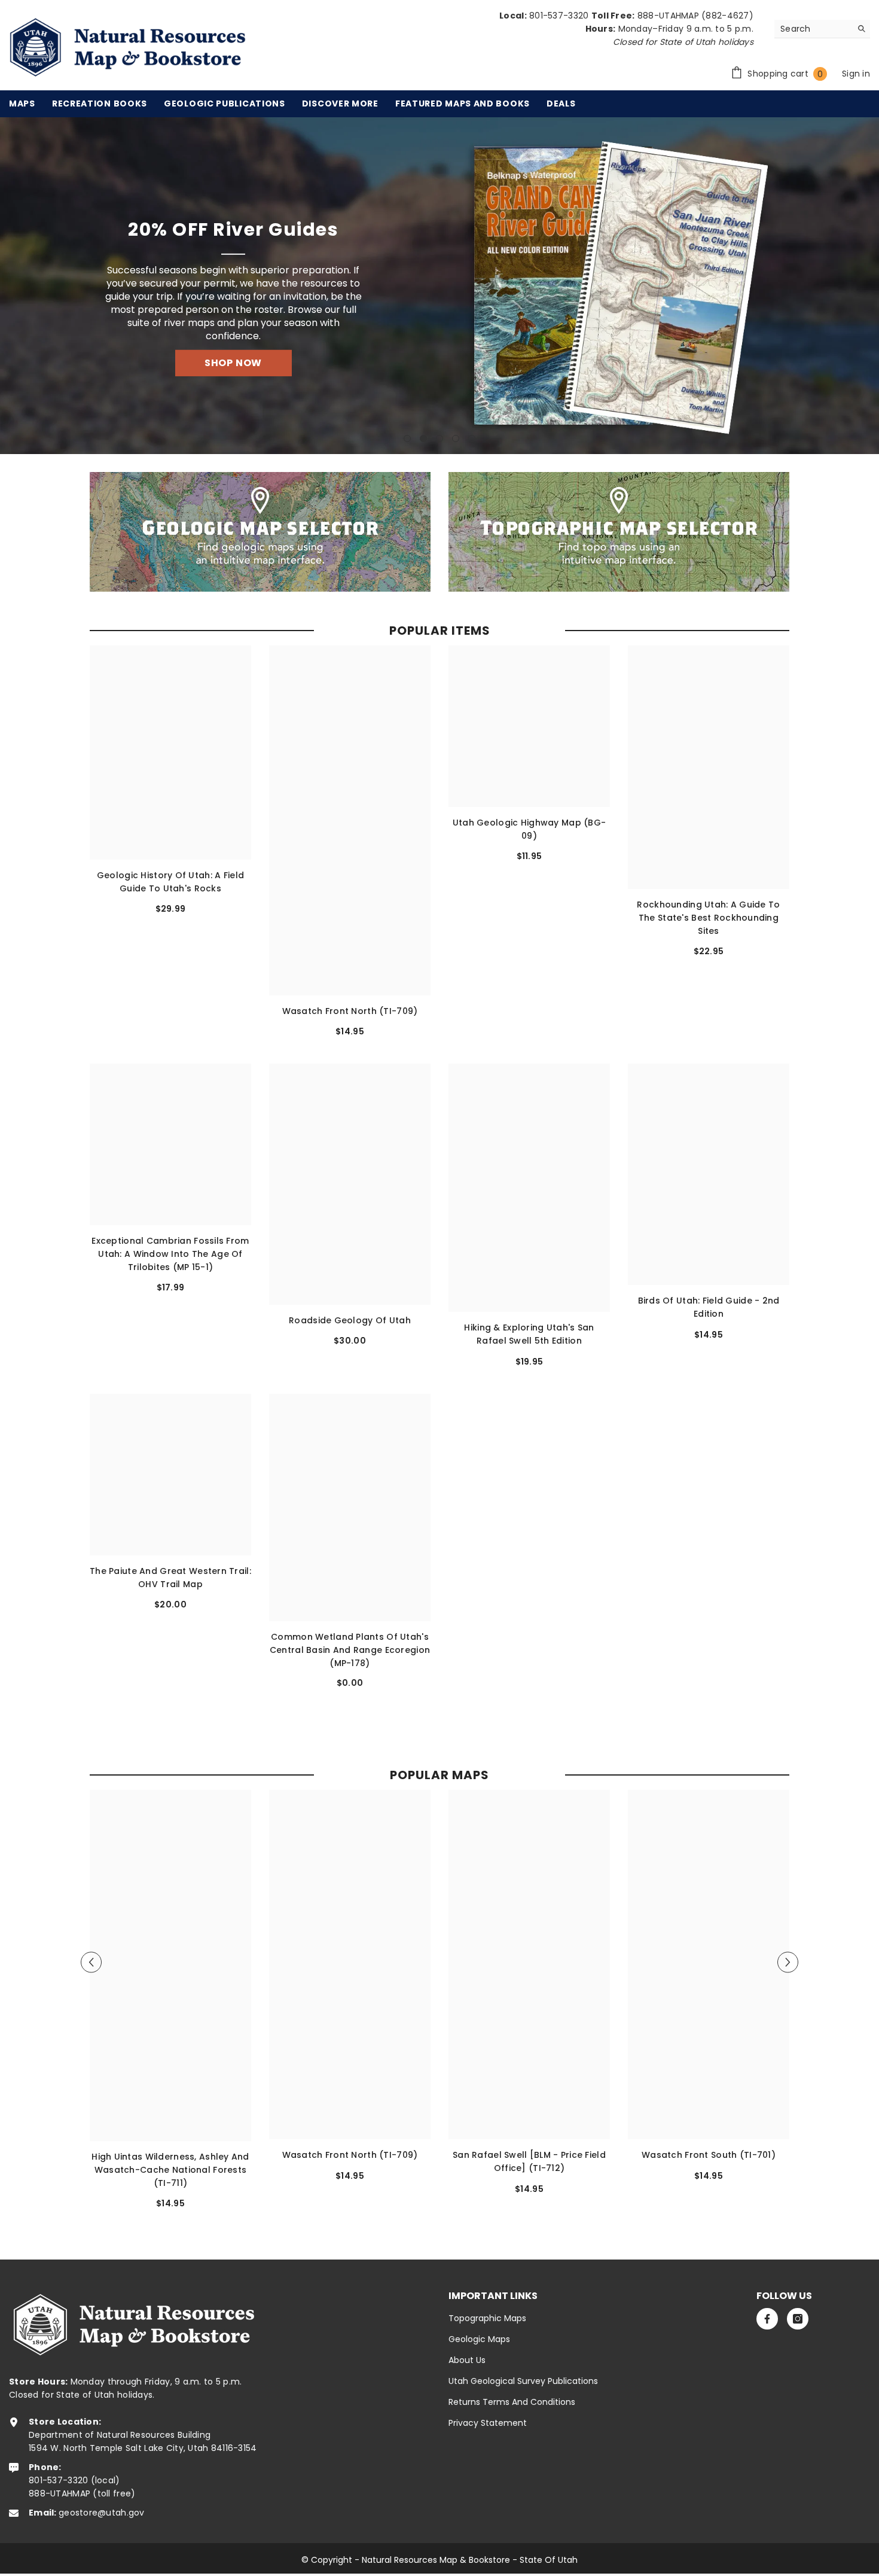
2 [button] (423, 439)
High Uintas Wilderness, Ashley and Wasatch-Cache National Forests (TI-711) (170, 2170)
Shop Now (240, 354)
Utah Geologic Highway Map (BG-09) (529, 829)
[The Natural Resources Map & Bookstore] (260, 532)
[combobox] (813, 29)
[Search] (822, 29)
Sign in (856, 74)
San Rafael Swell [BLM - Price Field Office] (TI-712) (529, 2161)
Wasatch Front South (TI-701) (709, 2155)
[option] (439, 286)
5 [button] (472, 439)
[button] (12, 286)
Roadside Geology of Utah (350, 1320)
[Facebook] (767, 2319)
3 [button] (439, 439)
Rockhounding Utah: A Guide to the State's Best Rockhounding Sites (708, 918)
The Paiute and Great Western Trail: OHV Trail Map (170, 1578)
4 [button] (456, 439)
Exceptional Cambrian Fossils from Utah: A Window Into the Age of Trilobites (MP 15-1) (170, 1254)
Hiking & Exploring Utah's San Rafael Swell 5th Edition (529, 1335)
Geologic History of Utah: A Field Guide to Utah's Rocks (170, 882)
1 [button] (407, 439)
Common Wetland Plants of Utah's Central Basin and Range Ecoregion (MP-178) (350, 1649)
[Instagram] (798, 2319)
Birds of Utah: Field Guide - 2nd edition (709, 1308)
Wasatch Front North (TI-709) (350, 1011)
